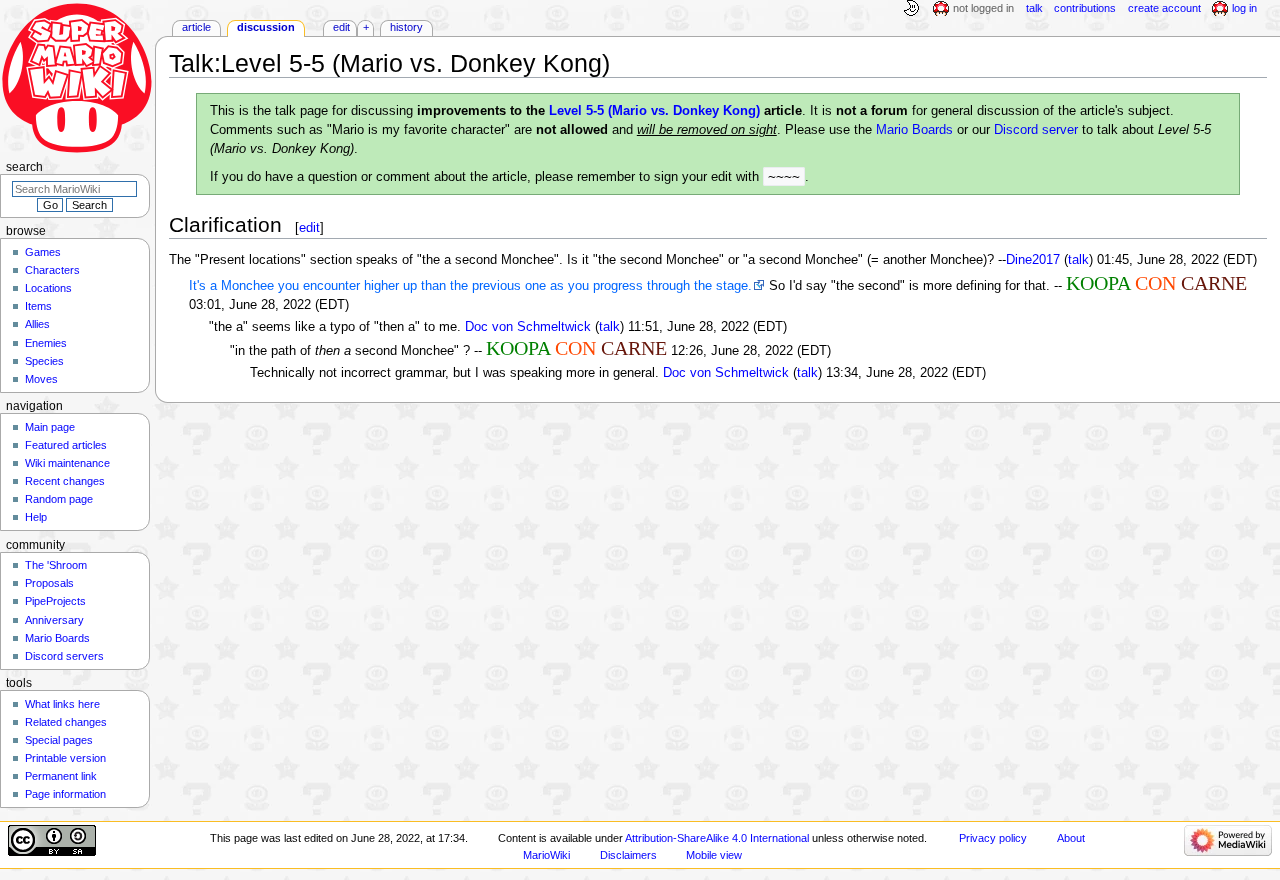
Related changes (66, 722)
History (406, 27)
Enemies (46, 343)
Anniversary (54, 620)
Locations (48, 288)
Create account (1164, 8)
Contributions (1085, 8)
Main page (50, 427)
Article (196, 27)
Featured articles (66, 445)
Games (43, 252)
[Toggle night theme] (911, 9)
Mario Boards (914, 130)
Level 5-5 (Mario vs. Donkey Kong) (654, 111)
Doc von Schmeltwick (528, 327)
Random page (59, 499)
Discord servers (64, 656)
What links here (62, 704)
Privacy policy (993, 838)
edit (309, 227)
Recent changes (65, 481)
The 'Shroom (56, 565)
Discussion (266, 27)
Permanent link (61, 776)
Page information (65, 794)
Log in (1244, 8)
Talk (1034, 8)
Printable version (65, 758)
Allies (37, 324)
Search (24, 167)
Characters (52, 270)
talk (1078, 260)
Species (44, 361)
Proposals (49, 583)
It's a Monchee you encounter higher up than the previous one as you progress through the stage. (470, 286)
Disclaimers (628, 855)
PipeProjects (55, 601)
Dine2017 (1033, 260)
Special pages (59, 740)
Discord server (1036, 130)
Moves (41, 379)
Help (36, 517)
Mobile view (714, 855)
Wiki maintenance (67, 463)
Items (38, 306)
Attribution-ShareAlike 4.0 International (717, 838)
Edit (341, 27)
